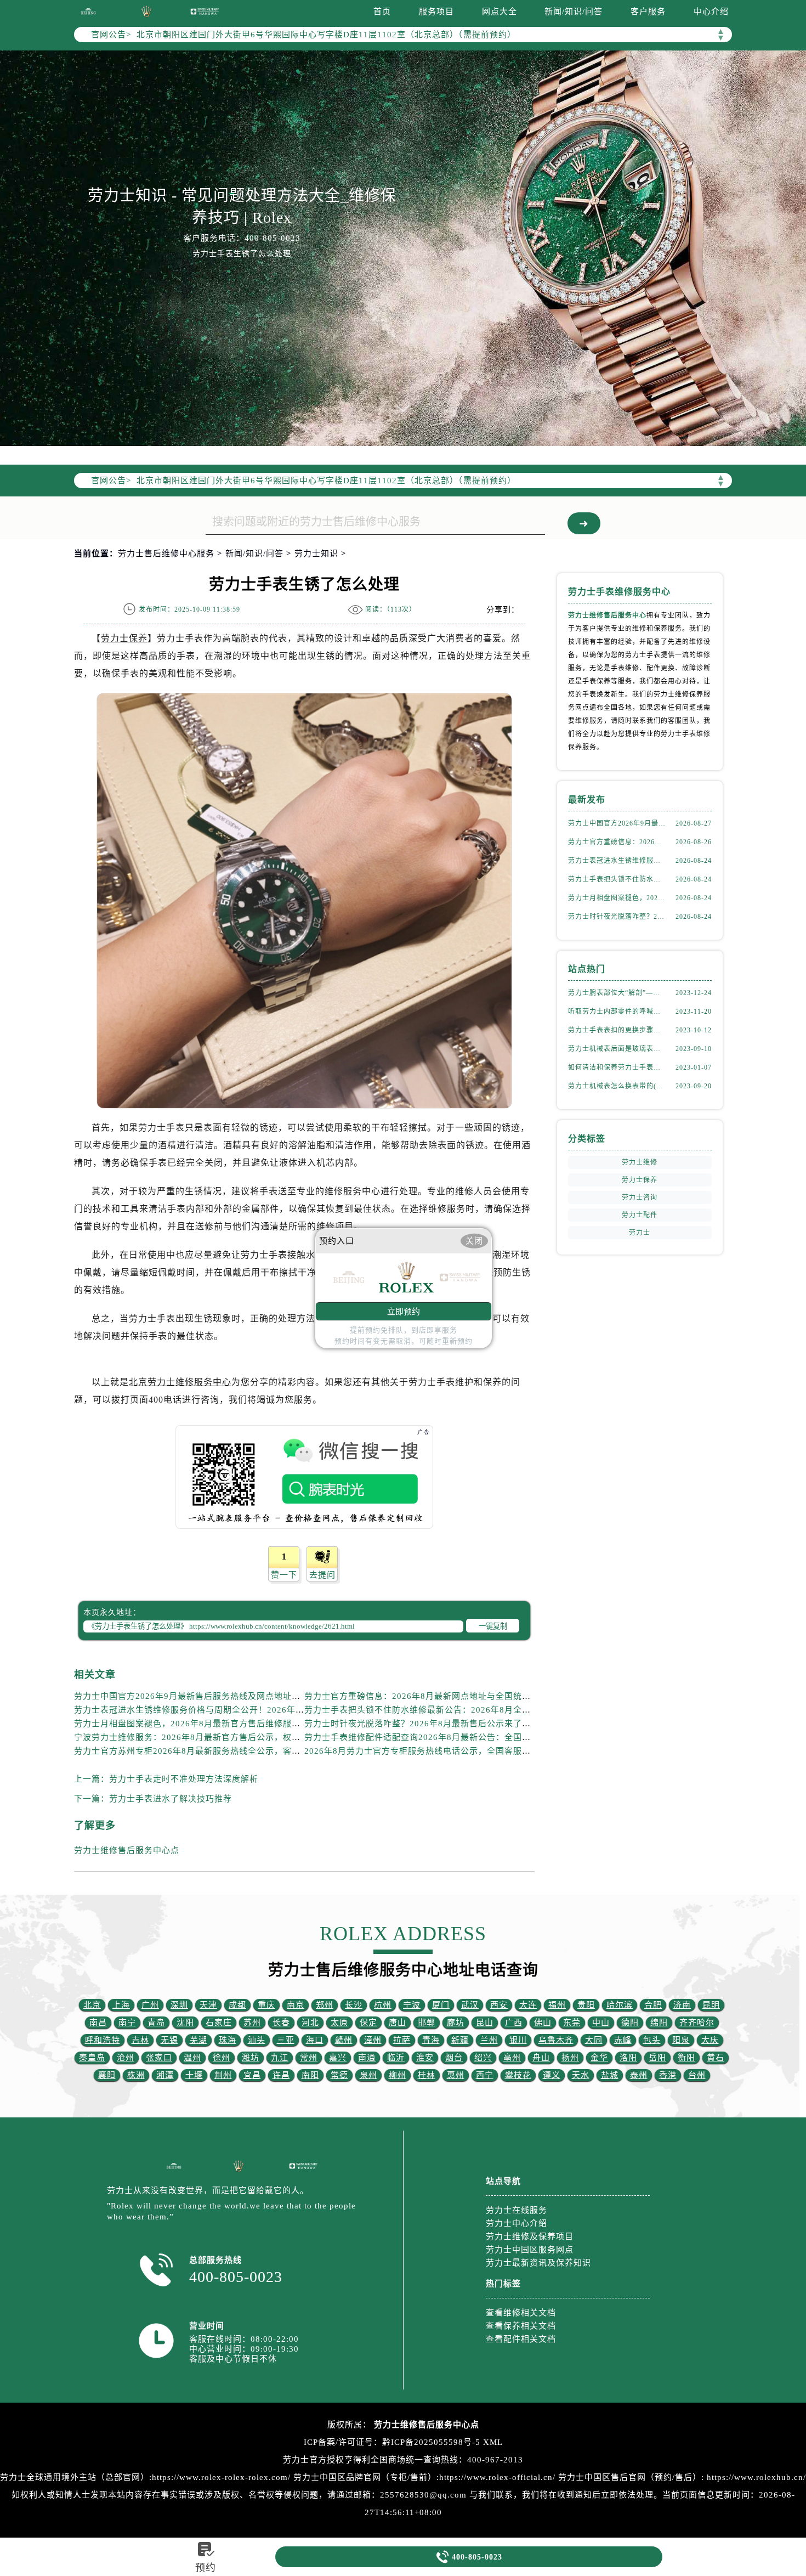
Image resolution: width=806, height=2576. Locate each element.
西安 (499, 2005)
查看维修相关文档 (521, 2313)
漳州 (373, 2040)
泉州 (368, 2075)
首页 (382, 12)
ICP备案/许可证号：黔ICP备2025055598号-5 (392, 2442)
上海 (121, 2005)
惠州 (456, 2075)
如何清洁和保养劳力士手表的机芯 (617, 1067)
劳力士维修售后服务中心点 (127, 1850)
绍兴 (483, 2058)
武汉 (470, 2005)
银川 (518, 2040)
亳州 (512, 2058)
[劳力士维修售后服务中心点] (88, 11)
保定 (368, 2023)
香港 (668, 2075)
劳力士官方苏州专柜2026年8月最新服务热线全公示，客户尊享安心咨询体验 (222, 1751)
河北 (310, 2023)
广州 (150, 2005)
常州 (309, 2058)
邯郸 (427, 2023)
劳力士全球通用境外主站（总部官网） (75, 2477)
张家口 (159, 2058)
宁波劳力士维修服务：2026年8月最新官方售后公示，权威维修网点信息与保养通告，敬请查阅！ (262, 1737)
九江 (280, 2058)
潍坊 (251, 2058)
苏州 (252, 2023)
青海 (431, 2040)
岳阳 (657, 2058)
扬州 (570, 2058)
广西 (514, 2023)
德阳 (630, 2023)
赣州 (344, 2040)
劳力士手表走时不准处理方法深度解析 (184, 1779)
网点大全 (500, 12)
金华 (599, 2058)
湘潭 (165, 2075)
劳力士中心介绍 (516, 2223)
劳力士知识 (316, 553)
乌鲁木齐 (556, 2040)
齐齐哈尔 (697, 2023)
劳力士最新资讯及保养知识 (538, 2263)
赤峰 (623, 2040)
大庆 (710, 2040)
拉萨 (402, 2040)
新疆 (460, 2040)
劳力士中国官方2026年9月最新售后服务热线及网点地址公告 (192, 1696)
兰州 (489, 2040)
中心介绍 (711, 12)
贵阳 (586, 2005)
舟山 (541, 2058)
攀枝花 (518, 2075)
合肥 (653, 2005)
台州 (697, 2075)
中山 (601, 2023)
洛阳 (628, 2058)
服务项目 (436, 12)
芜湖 (198, 2040)
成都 (237, 2005)
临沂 (396, 2058)
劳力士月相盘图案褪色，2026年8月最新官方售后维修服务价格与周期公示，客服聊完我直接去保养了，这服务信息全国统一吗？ (617, 898)
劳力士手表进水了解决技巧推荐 (171, 1799)
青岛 (156, 2023)
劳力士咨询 (640, 1197)
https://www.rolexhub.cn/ (756, 2477)
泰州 (639, 2075)
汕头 (257, 2040)
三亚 (286, 2040)
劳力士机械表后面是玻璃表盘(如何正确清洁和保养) (617, 1049)
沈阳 (185, 2023)
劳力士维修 (640, 1162)
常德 (339, 2075)
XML (493, 2442)
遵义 (552, 2075)
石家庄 (219, 2023)
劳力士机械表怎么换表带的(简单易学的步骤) (617, 1086)
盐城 (610, 2075)
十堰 (194, 2075)
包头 (652, 2040)
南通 (367, 2058)
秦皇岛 (92, 2058)
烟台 (454, 2058)
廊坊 (456, 2023)
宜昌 (252, 2075)
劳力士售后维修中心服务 (166, 553)
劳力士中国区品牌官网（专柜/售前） (365, 2477)
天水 (581, 2075)
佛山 (543, 2023)
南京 (296, 2005)
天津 (208, 2005)
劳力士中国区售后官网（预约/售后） (630, 2477)
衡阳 (686, 2058)
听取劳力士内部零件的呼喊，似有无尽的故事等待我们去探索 (617, 1012)
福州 (557, 2005)
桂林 (427, 2075)
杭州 (383, 2005)
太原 (339, 2023)
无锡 (169, 2040)
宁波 (412, 2005)
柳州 (398, 2075)
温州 (192, 2058)
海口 (315, 2040)
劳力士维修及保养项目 (530, 2236)
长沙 (354, 2005)
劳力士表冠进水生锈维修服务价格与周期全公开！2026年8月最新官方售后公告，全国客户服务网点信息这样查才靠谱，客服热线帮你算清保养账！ (617, 861)
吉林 (140, 2040)
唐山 (398, 2023)
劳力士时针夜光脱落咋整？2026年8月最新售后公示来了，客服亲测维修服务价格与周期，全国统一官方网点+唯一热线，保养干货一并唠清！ (617, 917)
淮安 (425, 2058)
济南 (682, 2005)
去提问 (322, 1575)
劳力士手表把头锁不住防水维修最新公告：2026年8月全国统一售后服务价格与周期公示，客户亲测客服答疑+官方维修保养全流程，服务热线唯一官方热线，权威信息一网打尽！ (617, 879)
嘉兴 (338, 2058)
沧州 (126, 2058)
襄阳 (107, 2075)
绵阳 (659, 2023)
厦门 (441, 2005)
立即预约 (404, 1311)
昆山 (485, 2023)
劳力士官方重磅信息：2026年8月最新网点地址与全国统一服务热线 (435, 1696)
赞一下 (284, 1575)
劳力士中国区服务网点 (530, 2250)
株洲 (136, 2075)
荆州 (223, 2075)
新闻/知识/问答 (574, 12)
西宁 (485, 2075)
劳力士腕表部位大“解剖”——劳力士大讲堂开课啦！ (617, 993)
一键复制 (493, 1626)
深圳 (179, 2005)
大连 (528, 2005)
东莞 (572, 2023)
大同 (594, 2040)
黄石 (716, 2058)
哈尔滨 (620, 2005)
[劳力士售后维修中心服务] (403, 248)
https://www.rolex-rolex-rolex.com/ (221, 2477)
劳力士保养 (124, 638)
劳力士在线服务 (516, 2210)
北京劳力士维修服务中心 (180, 1382)
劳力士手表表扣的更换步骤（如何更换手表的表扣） (617, 1030)
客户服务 (648, 12)
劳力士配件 (640, 1215)
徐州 (222, 2058)
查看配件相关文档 (521, 2339)
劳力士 (640, 1233)
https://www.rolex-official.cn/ (497, 2477)
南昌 (98, 2023)
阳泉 (681, 2040)
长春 (281, 2023)
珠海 (228, 2040)
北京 (92, 2005)
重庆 (266, 2005)
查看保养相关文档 (521, 2326)
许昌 (281, 2075)
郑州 (325, 2005)
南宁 (127, 2023)
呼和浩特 (103, 2040)
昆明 (711, 2005)
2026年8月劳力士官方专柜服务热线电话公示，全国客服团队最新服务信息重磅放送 (466, 1751)
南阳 (310, 2075)
